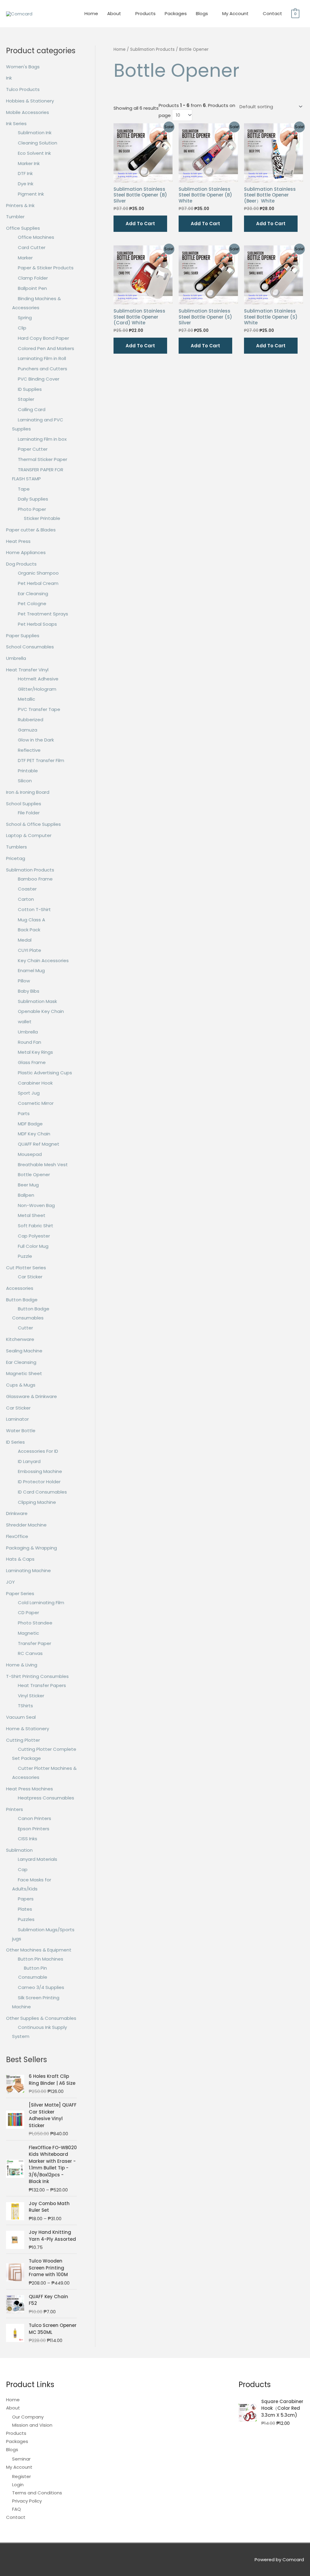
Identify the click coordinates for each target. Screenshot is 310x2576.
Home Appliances (26, 552)
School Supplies (24, 804)
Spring (25, 318)
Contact (272, 13)
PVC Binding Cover (39, 379)
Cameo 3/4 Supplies (41, 1987)
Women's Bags (23, 67)
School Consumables (30, 647)
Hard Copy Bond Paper (43, 338)
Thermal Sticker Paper (43, 459)
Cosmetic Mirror (36, 1103)
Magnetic (28, 1633)
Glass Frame (32, 1062)
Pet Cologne (32, 603)
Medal (25, 940)
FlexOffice (17, 1536)
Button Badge (22, 1300)
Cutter (25, 1328)
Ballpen (26, 1195)
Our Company (28, 2417)
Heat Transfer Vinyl (27, 670)
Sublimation (19, 1850)
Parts (24, 1113)
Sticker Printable (42, 518)
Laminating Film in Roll (42, 358)
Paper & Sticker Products (46, 268)
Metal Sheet (32, 1215)
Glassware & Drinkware (31, 1396)
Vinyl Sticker (31, 1696)
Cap (23, 1869)
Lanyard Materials (38, 1859)
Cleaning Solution (38, 143)
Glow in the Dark (36, 740)
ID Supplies (30, 389)
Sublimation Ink (35, 133)
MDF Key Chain (34, 1134)
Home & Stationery (28, 1729)
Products (145, 13)
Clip (22, 328)
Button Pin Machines (41, 1959)
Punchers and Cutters (43, 369)
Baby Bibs (29, 991)
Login (18, 2485)
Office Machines (36, 237)
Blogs (202, 13)
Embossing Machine (40, 1471)
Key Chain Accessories (43, 960)
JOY (10, 1582)
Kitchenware (20, 1339)
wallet (25, 1022)
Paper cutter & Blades (31, 530)
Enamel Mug (31, 970)
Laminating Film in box (42, 439)
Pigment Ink (31, 194)
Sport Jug (29, 1093)
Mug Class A (31, 920)
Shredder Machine (26, 1525)
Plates (25, 1909)
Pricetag (16, 858)
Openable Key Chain (41, 1011)
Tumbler (15, 217)
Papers (26, 1899)
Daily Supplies (33, 499)
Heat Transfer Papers (42, 1685)
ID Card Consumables (42, 1492)
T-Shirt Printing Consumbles (37, 1676)
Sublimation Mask (37, 1001)
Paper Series (20, 1593)
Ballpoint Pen (32, 288)
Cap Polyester (34, 1236)
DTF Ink (25, 173)
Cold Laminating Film (41, 1603)
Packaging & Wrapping (31, 1548)
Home (91, 13)
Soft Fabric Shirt (36, 1226)
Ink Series (16, 123)
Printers (15, 1809)
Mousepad (30, 1154)
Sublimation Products (30, 870)
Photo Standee (35, 1623)
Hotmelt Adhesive (38, 679)
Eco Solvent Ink (34, 153)
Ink (9, 78)
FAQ (16, 2509)
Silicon (25, 781)
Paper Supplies (23, 636)
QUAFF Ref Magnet (39, 1144)
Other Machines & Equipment (39, 1950)
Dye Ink (26, 184)
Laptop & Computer (29, 835)
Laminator (17, 1419)
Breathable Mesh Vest (43, 1165)
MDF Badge (30, 1124)
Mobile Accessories (28, 112)
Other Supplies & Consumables (41, 2018)
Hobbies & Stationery (30, 101)
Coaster (27, 889)
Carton (26, 899)
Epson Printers (34, 1829)
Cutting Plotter (23, 1740)
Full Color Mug (33, 1246)
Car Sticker (30, 1277)
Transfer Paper (35, 1643)
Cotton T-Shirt (34, 909)
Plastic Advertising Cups (45, 1073)
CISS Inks (28, 1839)
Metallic (26, 699)
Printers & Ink (20, 205)
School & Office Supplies (33, 824)
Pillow (24, 981)
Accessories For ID (38, 1451)
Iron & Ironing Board (28, 792)
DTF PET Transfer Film (41, 760)
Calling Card (32, 409)
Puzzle (25, 1256)
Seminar (21, 2459)
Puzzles (26, 1919)
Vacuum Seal (21, 1717)
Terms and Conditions (37, 2493)
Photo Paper (32, 509)
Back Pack (29, 930)
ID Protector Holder (39, 1482)
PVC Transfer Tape (39, 709)
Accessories (20, 1288)
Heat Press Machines (30, 1789)
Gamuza (28, 730)
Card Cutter (32, 247)
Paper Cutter (33, 449)
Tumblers (16, 847)
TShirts (25, 1706)
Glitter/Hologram (37, 689)
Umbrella (16, 658)
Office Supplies (23, 228)
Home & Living (22, 1665)
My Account (235, 13)
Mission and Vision (32, 2425)
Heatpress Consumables (46, 1798)
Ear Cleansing (33, 594)
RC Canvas (30, 1653)
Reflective (29, 750)
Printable (28, 771)
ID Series (15, 1442)
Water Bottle (21, 1431)
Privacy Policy (27, 2501)
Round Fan (30, 1042)
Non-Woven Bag (36, 1205)
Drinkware (17, 1513)
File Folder (29, 813)
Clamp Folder (33, 278)
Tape (24, 489)
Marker (25, 258)
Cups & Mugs (21, 1385)
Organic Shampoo (38, 573)
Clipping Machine (37, 1502)
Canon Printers (35, 1818)
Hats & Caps (20, 1559)
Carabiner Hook (35, 1083)
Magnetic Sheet (24, 1373)
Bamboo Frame (35, 879)
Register (21, 2476)
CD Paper (28, 1612)
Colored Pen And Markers (46, 348)
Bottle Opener (34, 1174)
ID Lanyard (29, 1461)
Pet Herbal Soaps (37, 624)
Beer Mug (28, 1185)
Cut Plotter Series (26, 1268)
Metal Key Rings (35, 1052)
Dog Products (21, 564)
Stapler (26, 399)
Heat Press (18, 541)
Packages (176, 13)
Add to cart (140, 224)
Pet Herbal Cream (38, 583)
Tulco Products (23, 89)
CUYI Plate (30, 950)
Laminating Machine (28, 1570)
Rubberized (31, 720)
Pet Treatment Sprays (43, 614)
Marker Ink (29, 163)
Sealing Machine (24, 1351)
